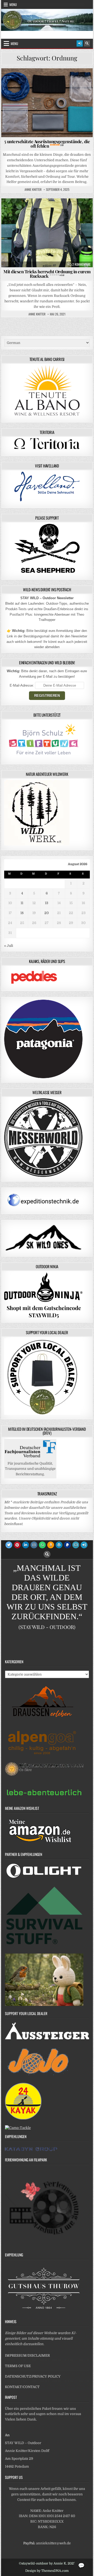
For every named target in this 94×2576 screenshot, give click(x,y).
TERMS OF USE (18, 2366)
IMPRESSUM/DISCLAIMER (27, 2355)
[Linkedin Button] (26, 1545)
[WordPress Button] (59, 1545)
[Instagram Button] (34, 1545)
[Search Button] (87, 43)
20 (47, 913)
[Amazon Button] (51, 1545)
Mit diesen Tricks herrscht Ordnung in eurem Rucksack (47, 274)
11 (22, 903)
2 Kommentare (81, 264)
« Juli (9, 946)
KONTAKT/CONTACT (22, 2387)
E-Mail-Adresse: (22, 685)
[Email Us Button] (76, 1545)
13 (47, 903)
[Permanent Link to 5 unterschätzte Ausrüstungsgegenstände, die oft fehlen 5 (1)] (47, 103)
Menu (13, 4)
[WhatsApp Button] (42, 1545)
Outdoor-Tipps (63, 81)
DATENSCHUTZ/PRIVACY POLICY (33, 2376)
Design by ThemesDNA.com (47, 2571)
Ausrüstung (35, 81)
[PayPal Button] (67, 1545)
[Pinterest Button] (17, 1545)
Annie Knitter (33, 190)
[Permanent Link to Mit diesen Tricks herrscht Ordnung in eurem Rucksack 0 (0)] (47, 233)
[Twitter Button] (9, 1545)
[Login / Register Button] (80, 43)
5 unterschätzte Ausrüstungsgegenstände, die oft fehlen (47, 144)
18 (22, 913)
